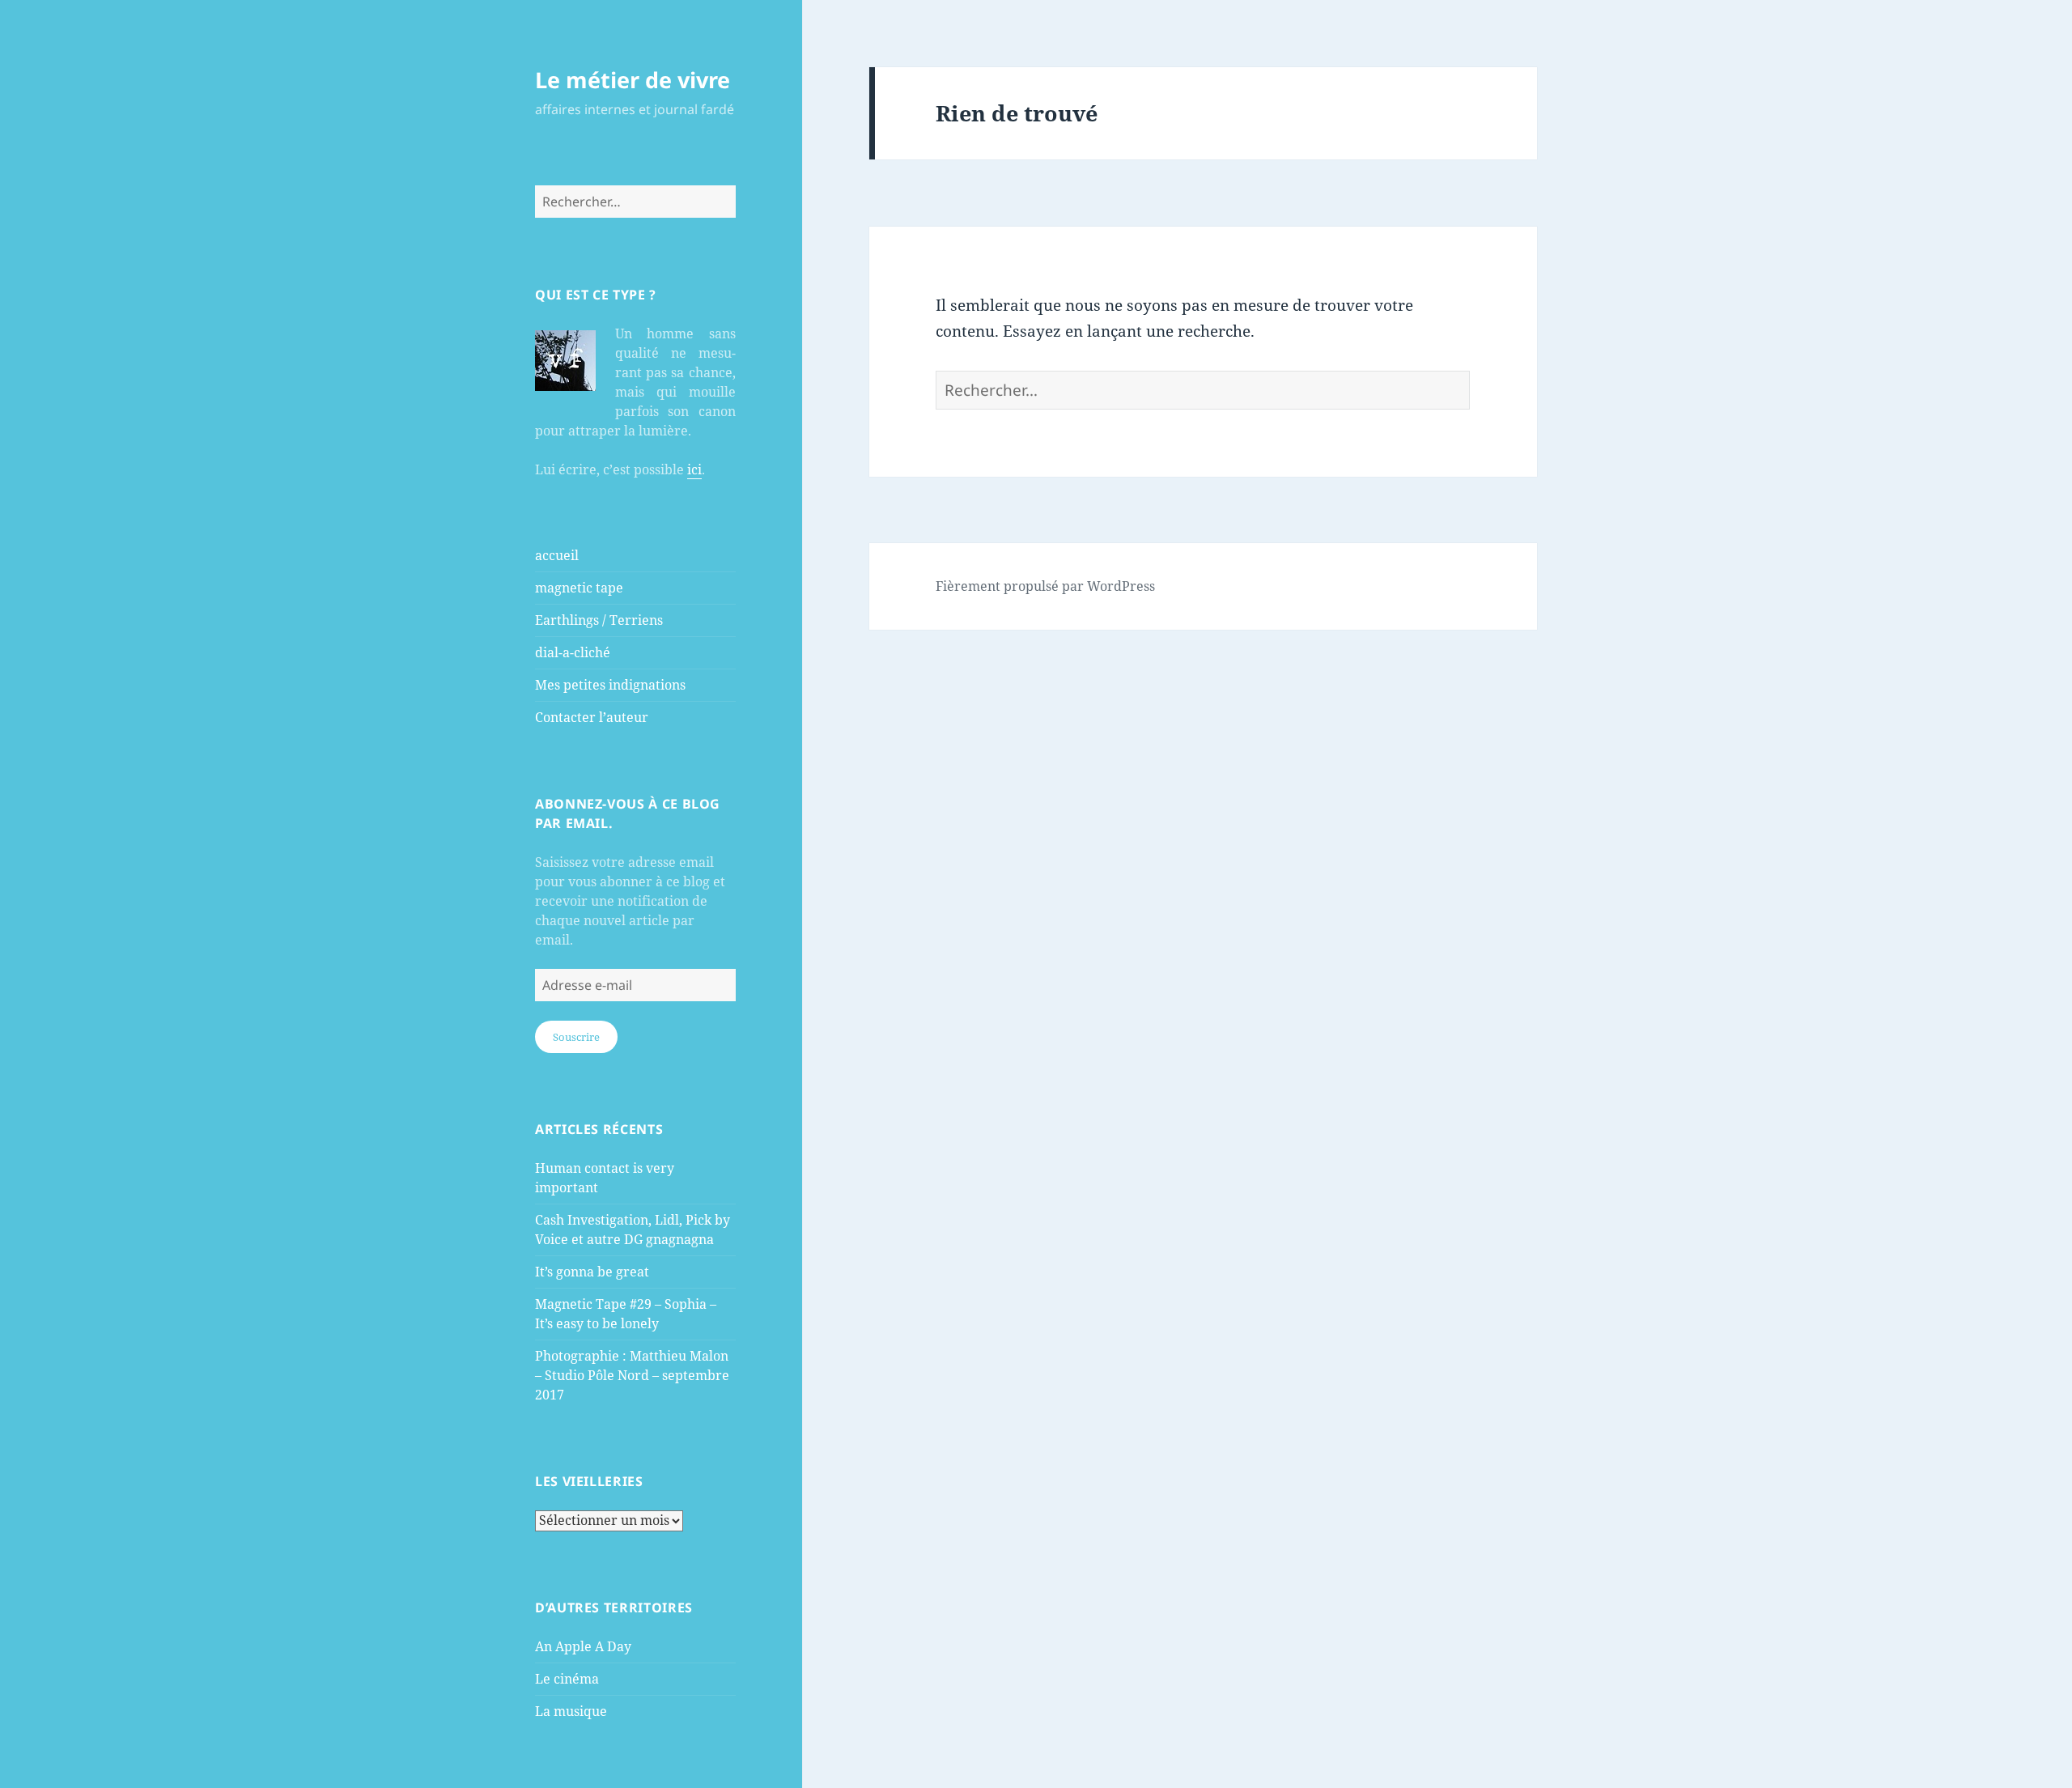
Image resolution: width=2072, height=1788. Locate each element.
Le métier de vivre (633, 80)
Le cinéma (567, 1679)
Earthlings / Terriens (599, 620)
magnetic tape (579, 588)
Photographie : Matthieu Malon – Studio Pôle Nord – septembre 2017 (632, 1375)
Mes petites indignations (610, 685)
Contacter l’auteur (592, 717)
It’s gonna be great (592, 1272)
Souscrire (576, 1037)
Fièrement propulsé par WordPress (1045, 586)
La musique (571, 1711)
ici (694, 469)
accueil (557, 555)
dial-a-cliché (573, 652)
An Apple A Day (583, 1646)
